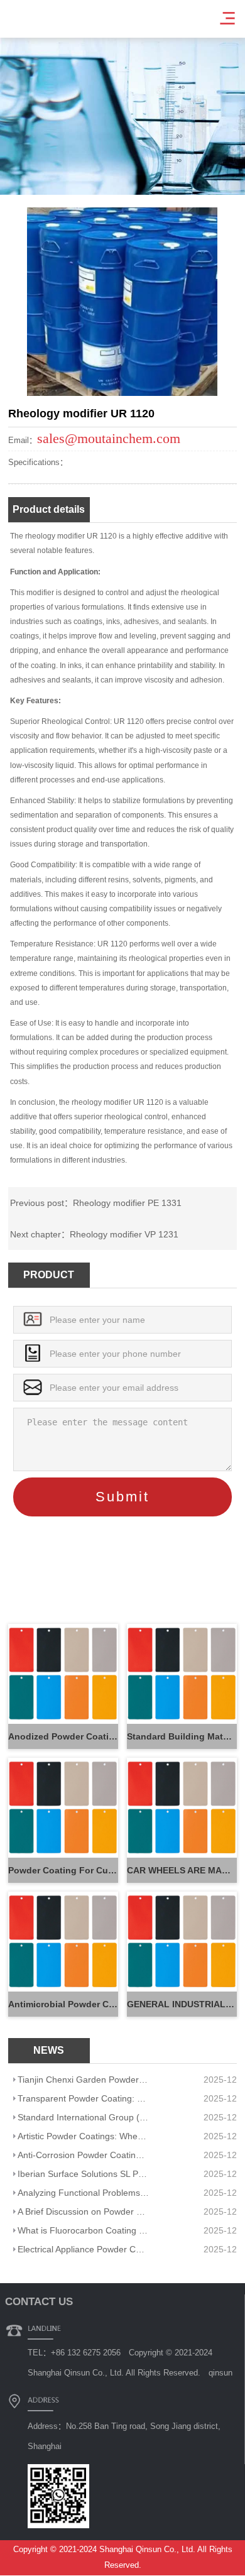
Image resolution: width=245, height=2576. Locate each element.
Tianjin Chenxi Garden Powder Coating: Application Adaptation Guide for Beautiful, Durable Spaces (84, 2080)
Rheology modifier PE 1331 (127, 1203)
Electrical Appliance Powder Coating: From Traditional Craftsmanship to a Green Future (84, 2249)
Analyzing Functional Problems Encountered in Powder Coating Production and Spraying (84, 2193)
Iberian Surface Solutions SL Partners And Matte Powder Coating (84, 2174)
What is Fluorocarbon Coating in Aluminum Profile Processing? (84, 2230)
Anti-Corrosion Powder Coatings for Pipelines (84, 2155)
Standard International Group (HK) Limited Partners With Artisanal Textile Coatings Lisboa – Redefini (84, 2117)
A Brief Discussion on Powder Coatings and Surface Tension (84, 2212)
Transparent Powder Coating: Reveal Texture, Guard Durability (84, 2098)
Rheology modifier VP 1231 (124, 1234)
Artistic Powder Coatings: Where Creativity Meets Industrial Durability (84, 2136)
